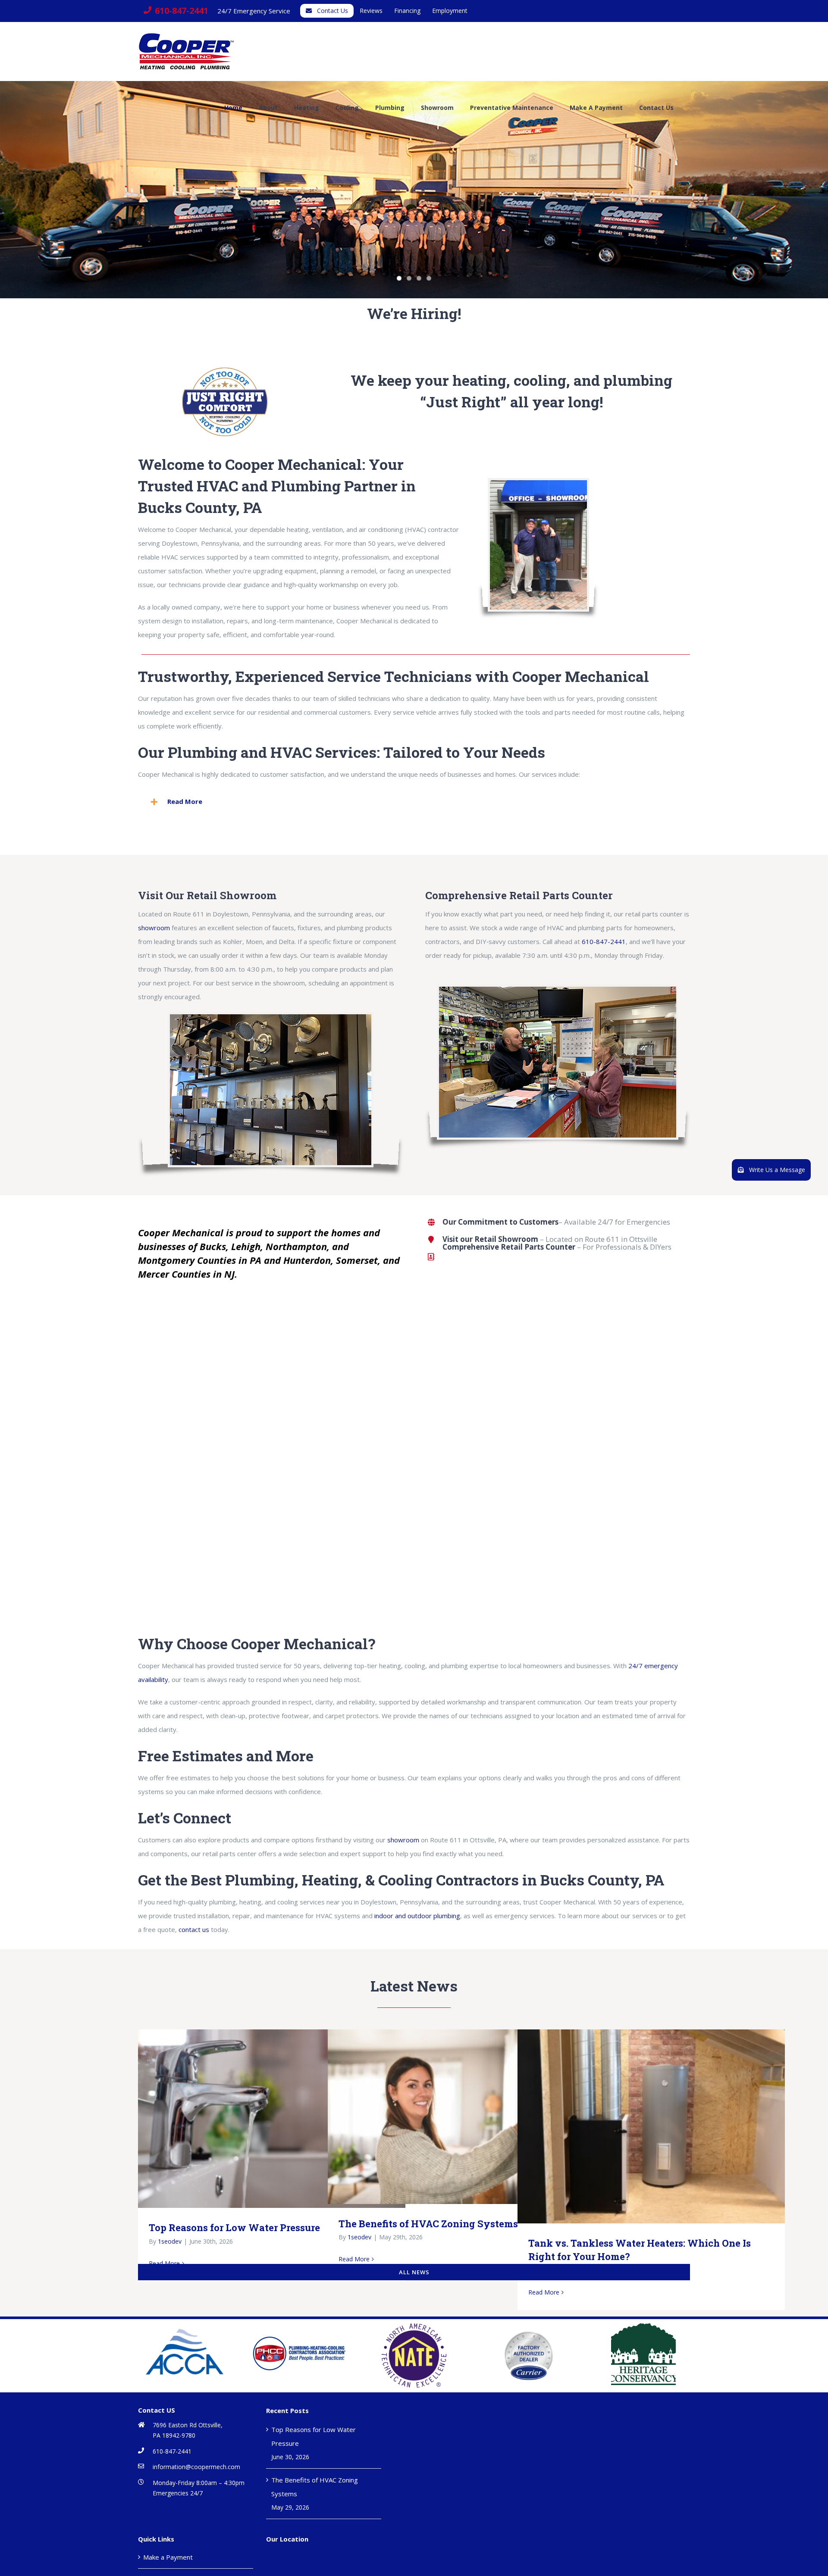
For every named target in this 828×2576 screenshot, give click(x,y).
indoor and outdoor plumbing (417, 1916)
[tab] (414, 802)
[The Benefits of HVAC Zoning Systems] (461, 2117)
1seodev (170, 2241)
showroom (154, 928)
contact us (194, 1929)
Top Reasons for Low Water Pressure (259, 2118)
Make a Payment (168, 2557)
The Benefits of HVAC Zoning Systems (449, 2117)
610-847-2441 (604, 941)
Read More (354, 2259)
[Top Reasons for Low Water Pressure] (272, 2119)
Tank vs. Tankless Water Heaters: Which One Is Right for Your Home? (638, 2126)
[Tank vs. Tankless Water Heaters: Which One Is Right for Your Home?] (651, 2126)
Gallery (284, 2118)
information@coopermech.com (196, 2467)
